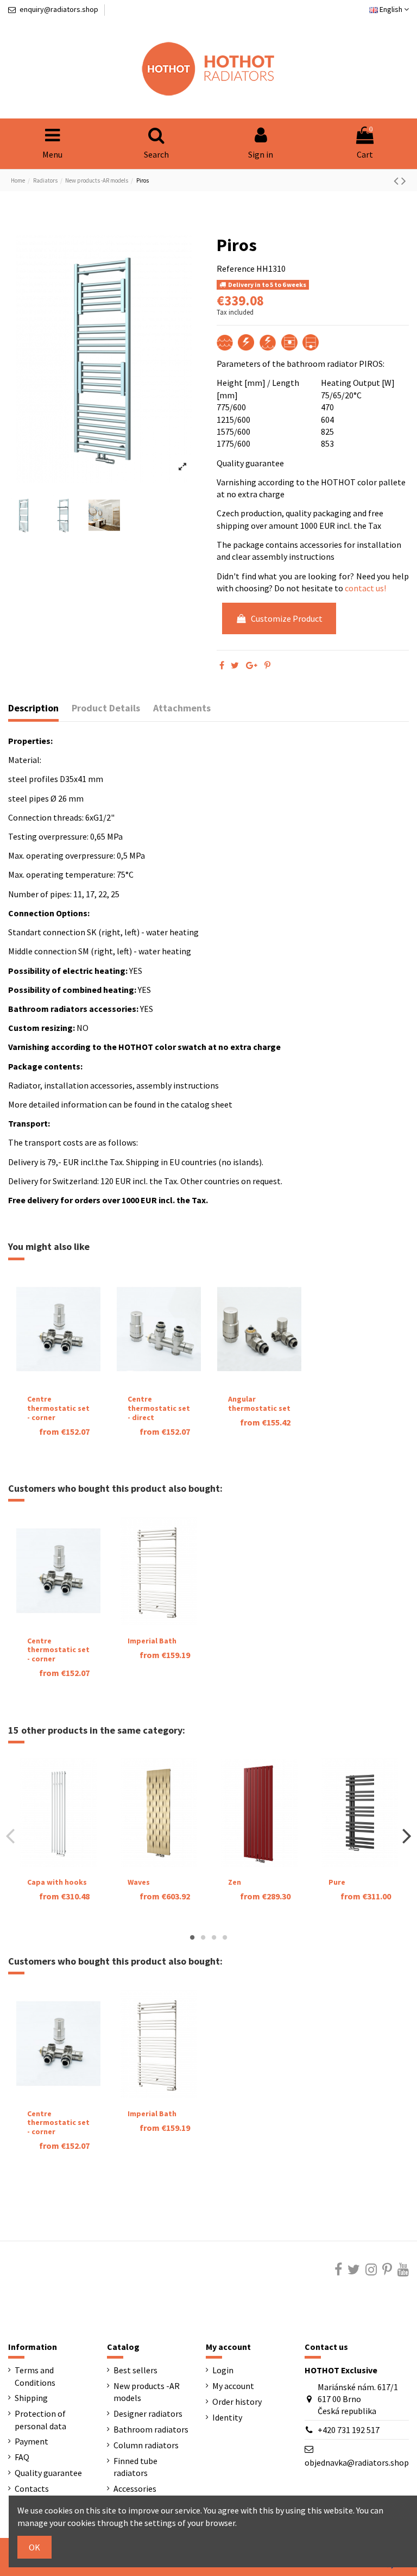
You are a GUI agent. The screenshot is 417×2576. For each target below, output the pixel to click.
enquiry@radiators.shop (59, 9)
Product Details (106, 708)
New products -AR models (147, 2392)
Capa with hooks (57, 1882)
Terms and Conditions (35, 2376)
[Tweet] (235, 665)
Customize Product (287, 618)
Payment (31, 2441)
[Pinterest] (267, 665)
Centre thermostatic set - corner (58, 1408)
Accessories (135, 2489)
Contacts (32, 2489)
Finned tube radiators (135, 2467)
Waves (139, 1882)
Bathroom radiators (151, 2429)
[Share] (222, 665)
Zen (235, 1882)
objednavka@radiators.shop (357, 2462)
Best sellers (135, 2370)
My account (233, 2386)
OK (34, 2547)
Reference (236, 268)
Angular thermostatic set (259, 1403)
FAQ (22, 2457)
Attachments (182, 708)
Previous (11, 1836)
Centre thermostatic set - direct (159, 1408)
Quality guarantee (48, 2473)
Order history (237, 2402)
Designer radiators (148, 2414)
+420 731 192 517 (349, 2430)
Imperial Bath (152, 1641)
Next (406, 1836)
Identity (227, 2417)
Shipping (31, 2398)
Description (33, 708)
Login (223, 2370)
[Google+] (252, 665)
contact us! (365, 588)
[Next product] (404, 181)
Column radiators (146, 2445)
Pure (337, 1882)
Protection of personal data (40, 2419)
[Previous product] (397, 181)
